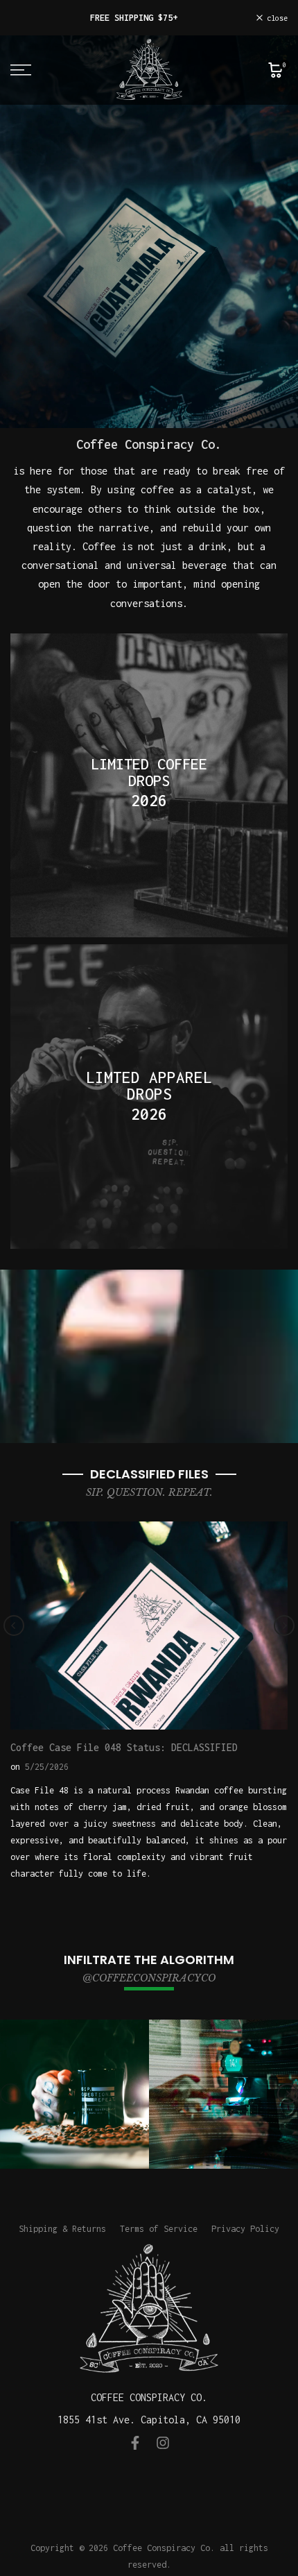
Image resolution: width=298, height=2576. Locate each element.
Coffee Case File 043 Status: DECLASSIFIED (166, 1756)
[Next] (284, 1626)
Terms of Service (159, 2229)
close (275, 18)
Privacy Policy (245, 2229)
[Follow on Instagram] (163, 2443)
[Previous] (14, 1626)
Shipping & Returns (62, 2229)
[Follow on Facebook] (135, 2443)
